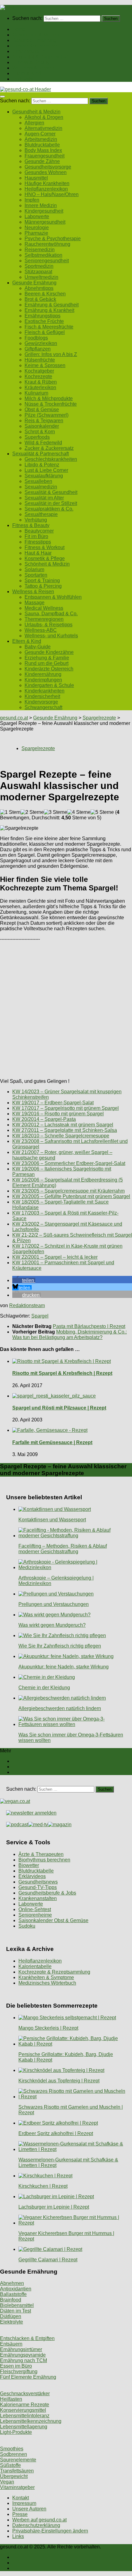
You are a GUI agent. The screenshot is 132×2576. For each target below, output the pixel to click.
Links (18, 2536)
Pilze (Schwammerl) (47, 415)
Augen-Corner (40, 134)
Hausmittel (36, 178)
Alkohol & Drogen (44, 117)
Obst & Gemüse (42, 410)
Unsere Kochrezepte (35, 46)
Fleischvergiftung (19, 2371)
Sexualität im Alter (44, 498)
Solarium (34, 569)
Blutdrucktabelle (42, 145)
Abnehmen (12, 2283)
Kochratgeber (39, 371)
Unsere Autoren (29, 2509)
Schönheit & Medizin (47, 564)
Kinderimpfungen (43, 680)
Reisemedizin (40, 250)
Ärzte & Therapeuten (41, 1854)
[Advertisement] (66, 1008)
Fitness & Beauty (31, 62)
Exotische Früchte (44, 321)
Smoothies (12, 2449)
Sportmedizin (39, 266)
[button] (24, 1280)
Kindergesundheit (44, 211)
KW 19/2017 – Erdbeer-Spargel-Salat (53, 1103)
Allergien (34, 123)
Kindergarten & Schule (49, 685)
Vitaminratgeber (17, 2487)
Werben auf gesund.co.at (39, 2520)
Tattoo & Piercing (43, 586)
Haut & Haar (38, 553)
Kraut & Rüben (41, 382)
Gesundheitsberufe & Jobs (47, 1893)
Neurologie (37, 228)
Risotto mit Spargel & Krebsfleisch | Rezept (62, 1373)
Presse (20, 2514)
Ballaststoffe (13, 2294)
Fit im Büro (36, 536)
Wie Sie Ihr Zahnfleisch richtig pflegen (60, 1646)
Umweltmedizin (41, 277)
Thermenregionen (44, 619)
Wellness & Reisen (33, 68)
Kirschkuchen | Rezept (43, 2186)
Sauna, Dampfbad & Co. (51, 614)
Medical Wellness (44, 608)
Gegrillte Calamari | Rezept (48, 2260)
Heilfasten (11, 2399)
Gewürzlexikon (41, 343)
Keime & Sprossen (45, 365)
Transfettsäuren (17, 2471)
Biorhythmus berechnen (44, 1860)
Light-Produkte (16, 2432)
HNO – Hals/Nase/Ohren (52, 194)
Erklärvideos (32, 1876)
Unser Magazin (29, 51)
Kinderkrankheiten (45, 691)
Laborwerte (37, 216)
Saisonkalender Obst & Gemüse (53, 1920)
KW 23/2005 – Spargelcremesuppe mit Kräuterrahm (68, 1191)
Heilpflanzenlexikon (46, 189)
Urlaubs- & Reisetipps (49, 625)
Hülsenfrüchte (40, 360)
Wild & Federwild (43, 443)
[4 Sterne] (79, 812)
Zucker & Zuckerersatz (49, 448)
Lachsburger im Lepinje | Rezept (54, 2207)
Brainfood (11, 2300)
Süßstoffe (10, 2465)
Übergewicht (14, 2476)
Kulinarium (36, 393)
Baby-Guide (38, 647)
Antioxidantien (16, 2289)
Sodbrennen (14, 2454)
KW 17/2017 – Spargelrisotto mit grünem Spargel (66, 1108)
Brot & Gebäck (40, 299)
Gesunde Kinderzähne (49, 652)
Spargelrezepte (99, 718)
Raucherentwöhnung (47, 244)
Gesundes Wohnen (46, 172)
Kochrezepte (38, 376)
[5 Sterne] (102, 812)
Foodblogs (36, 338)
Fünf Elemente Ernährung (28, 2377)
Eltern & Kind (27, 73)
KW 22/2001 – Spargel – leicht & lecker (55, 1257)
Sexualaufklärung (44, 476)
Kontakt (21, 2498)
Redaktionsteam (27, 1305)
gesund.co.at (14, 718)
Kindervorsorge (41, 702)
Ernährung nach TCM (23, 2360)
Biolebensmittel (17, 2305)
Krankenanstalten (38, 1898)
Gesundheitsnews (38, 1882)
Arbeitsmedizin (41, 139)
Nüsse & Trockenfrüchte (51, 404)
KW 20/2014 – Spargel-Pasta (44, 1119)
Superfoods (37, 437)
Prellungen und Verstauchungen (54, 1604)
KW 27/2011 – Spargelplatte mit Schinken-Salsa (65, 1130)
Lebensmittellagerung (24, 2427)
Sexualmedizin (41, 487)
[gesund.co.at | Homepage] (16, 8)
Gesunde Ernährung (34, 40)
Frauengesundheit (45, 156)
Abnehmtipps (39, 288)
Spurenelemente (18, 2460)
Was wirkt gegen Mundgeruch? (52, 1625)
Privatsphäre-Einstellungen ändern (50, 2531)
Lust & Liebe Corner (46, 470)
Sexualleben (38, 481)
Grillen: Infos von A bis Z (51, 354)
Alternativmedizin (43, 128)
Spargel (40, 1316)
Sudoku (27, 1926)
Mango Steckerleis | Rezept (48, 2028)
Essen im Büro (16, 2366)
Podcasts (22, 79)
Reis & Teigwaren (44, 421)
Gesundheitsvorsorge (48, 167)
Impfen (32, 200)
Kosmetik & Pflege (45, 558)
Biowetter (29, 1865)
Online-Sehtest (35, 1909)
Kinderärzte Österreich (49, 669)
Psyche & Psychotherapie (53, 239)
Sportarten (36, 575)
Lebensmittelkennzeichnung (31, 2421)
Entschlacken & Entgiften (27, 2338)
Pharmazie (36, 233)
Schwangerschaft (43, 707)
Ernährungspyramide (23, 2355)
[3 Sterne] (56, 812)
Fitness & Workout (45, 547)
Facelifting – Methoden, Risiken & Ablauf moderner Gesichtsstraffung (63, 1549)
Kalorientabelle (35, 1966)
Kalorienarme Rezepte (25, 2405)
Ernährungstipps (43, 316)
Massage (35, 603)
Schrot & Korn (40, 432)
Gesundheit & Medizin (36, 35)
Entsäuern (11, 2344)
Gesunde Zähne (42, 161)
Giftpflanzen (38, 349)
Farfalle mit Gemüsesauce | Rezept (52, 1442)
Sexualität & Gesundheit (51, 492)
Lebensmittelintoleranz (25, 2416)
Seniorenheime (35, 1915)
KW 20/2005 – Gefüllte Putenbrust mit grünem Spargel (71, 1196)
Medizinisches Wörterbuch (47, 1983)
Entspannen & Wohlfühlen (53, 597)
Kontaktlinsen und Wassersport (52, 1520)
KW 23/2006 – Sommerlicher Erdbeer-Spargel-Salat (69, 1163)
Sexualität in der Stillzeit (51, 503)
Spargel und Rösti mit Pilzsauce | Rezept (59, 1408)
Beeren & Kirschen (45, 294)
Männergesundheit (45, 222)
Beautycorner (39, 531)
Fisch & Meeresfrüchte (49, 327)
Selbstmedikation (43, 255)
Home (19, 29)
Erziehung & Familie (47, 658)
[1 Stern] (10, 812)
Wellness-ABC (41, 630)
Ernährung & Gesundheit (52, 305)
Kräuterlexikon (40, 387)
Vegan (7, 2482)
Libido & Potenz (42, 465)
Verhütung (36, 520)
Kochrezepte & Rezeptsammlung (54, 1972)
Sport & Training (42, 580)
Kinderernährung (43, 674)
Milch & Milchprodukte (49, 398)
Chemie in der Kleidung (44, 1688)
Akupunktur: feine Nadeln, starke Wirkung (64, 1667)
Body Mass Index (43, 150)
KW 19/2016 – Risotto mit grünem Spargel (58, 1114)
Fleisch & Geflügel (45, 332)
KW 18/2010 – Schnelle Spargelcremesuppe (61, 1136)
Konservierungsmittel (23, 2410)
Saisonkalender (42, 426)
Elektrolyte (12, 2322)
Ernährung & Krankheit (49, 310)
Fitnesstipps (38, 542)
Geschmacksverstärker (25, 2394)
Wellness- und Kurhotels (51, 636)
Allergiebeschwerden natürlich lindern (60, 1708)
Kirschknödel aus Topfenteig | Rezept (59, 2081)
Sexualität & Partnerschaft (41, 57)
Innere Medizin (41, 205)
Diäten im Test (16, 2311)
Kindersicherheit (42, 696)
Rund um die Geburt (47, 663)
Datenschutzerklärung (36, 2525)
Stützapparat (38, 272)
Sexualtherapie (41, 514)
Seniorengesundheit (47, 261)
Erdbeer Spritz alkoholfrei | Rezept (56, 2133)
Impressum (24, 2503)
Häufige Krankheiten (47, 183)
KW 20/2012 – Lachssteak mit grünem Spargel (63, 1125)
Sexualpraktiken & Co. (49, 509)
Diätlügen (11, 2316)
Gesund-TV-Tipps (38, 1887)
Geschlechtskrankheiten (51, 459)
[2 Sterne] (32, 812)
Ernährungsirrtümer (21, 2349)
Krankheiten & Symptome (46, 1977)
